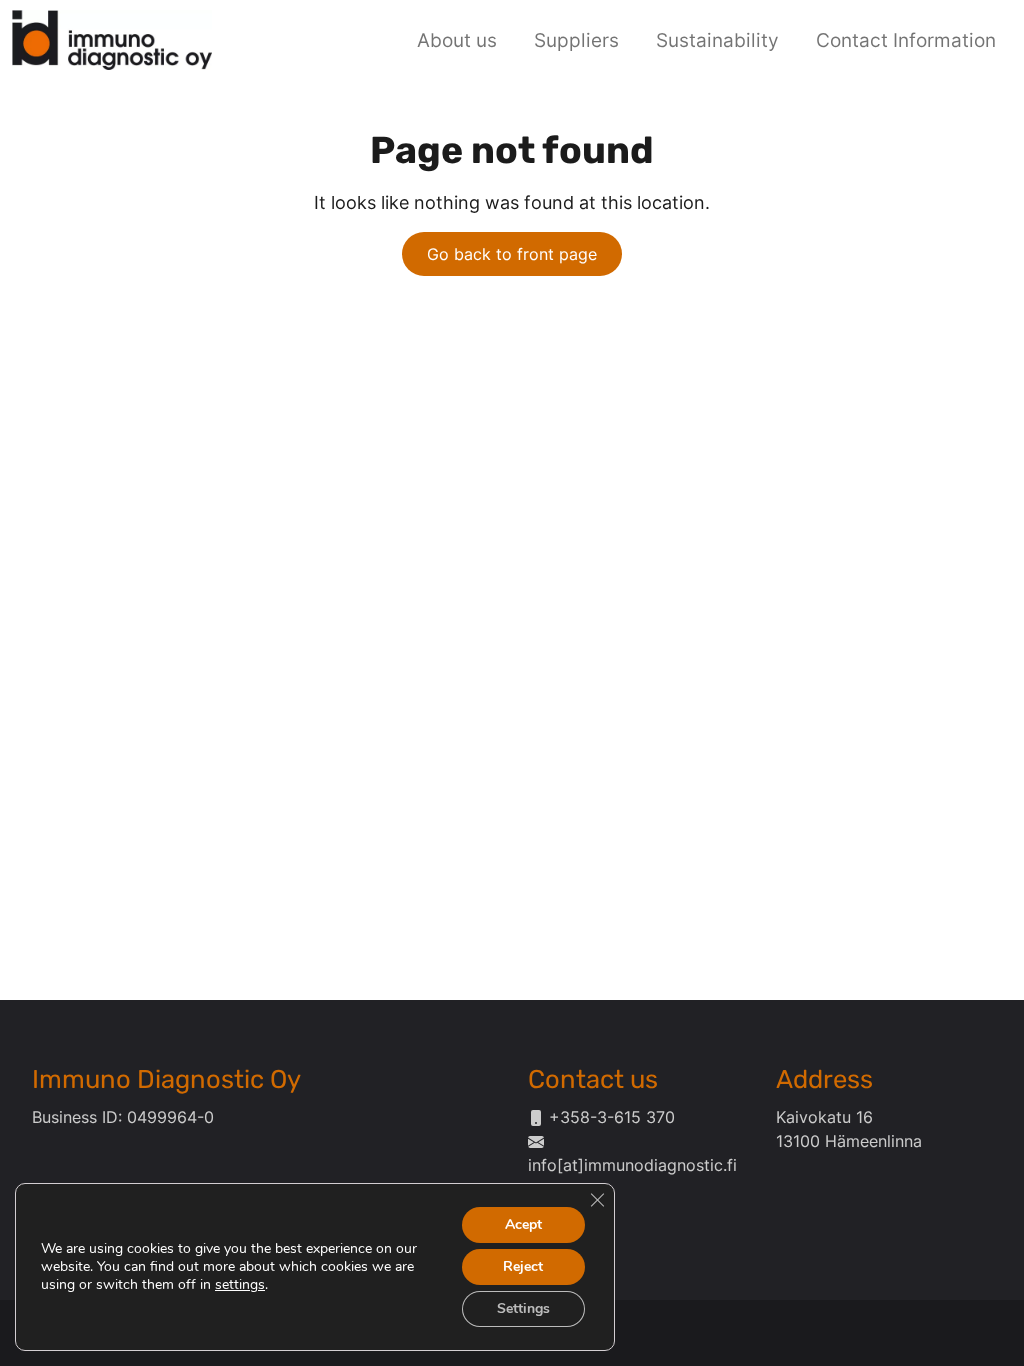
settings (240, 1285)
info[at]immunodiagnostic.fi (632, 1165)
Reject (523, 1266)
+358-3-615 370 (612, 1117)
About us (457, 40)
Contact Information (906, 40)
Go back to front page (512, 254)
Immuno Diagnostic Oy (166, 1079)
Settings (523, 1308)
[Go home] (112, 37)
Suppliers (576, 40)
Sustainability (717, 40)
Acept (523, 1224)
